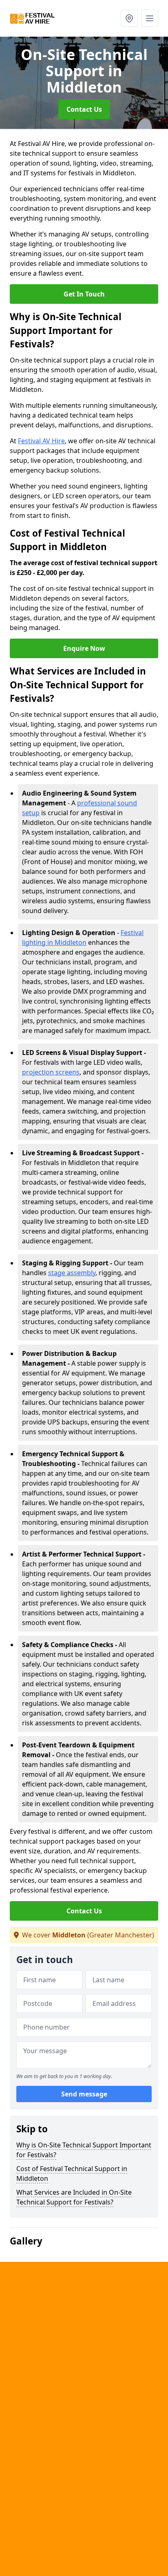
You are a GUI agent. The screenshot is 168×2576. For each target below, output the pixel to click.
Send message (84, 2094)
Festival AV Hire (41, 441)
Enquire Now (84, 648)
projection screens (51, 1072)
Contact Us (84, 109)
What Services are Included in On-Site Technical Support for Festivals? (74, 2197)
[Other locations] (129, 18)
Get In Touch (84, 294)
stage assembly (72, 1273)
